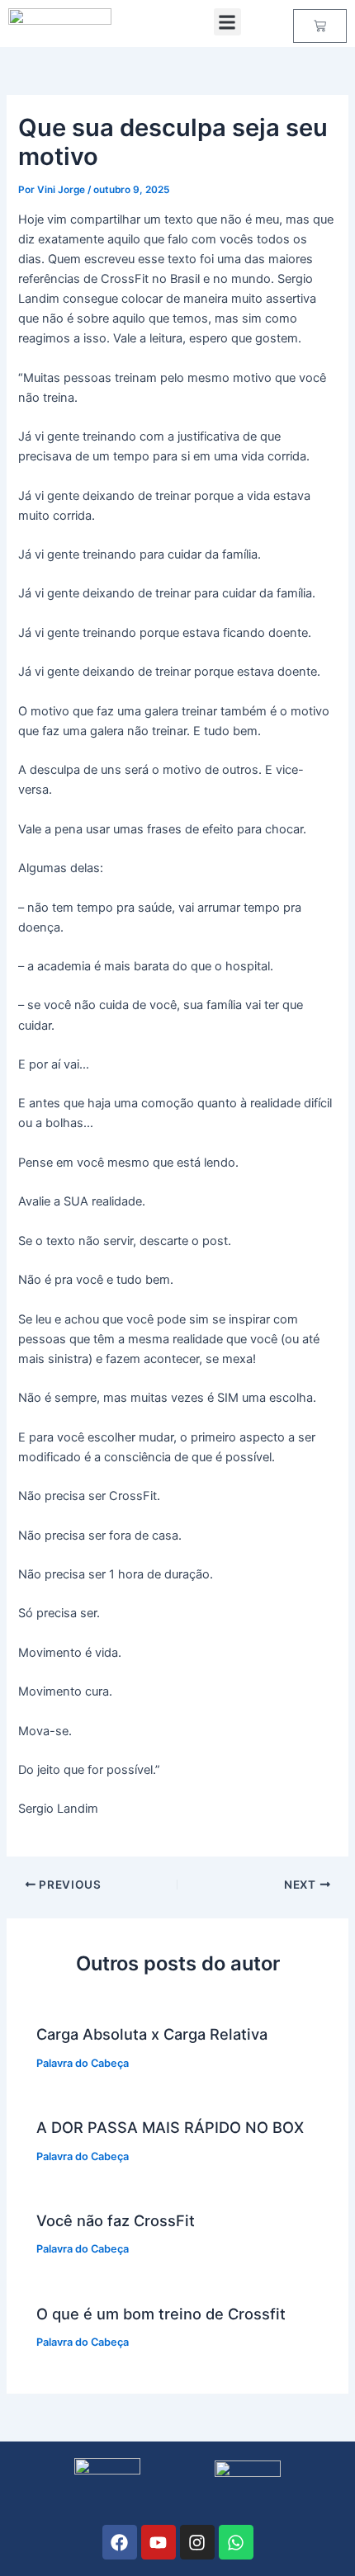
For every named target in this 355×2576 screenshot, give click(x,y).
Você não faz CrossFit (116, 2220)
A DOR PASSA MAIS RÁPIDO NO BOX (170, 2127)
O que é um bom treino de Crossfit (161, 2314)
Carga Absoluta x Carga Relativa (152, 2034)
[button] (227, 22)
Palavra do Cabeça (83, 2063)
